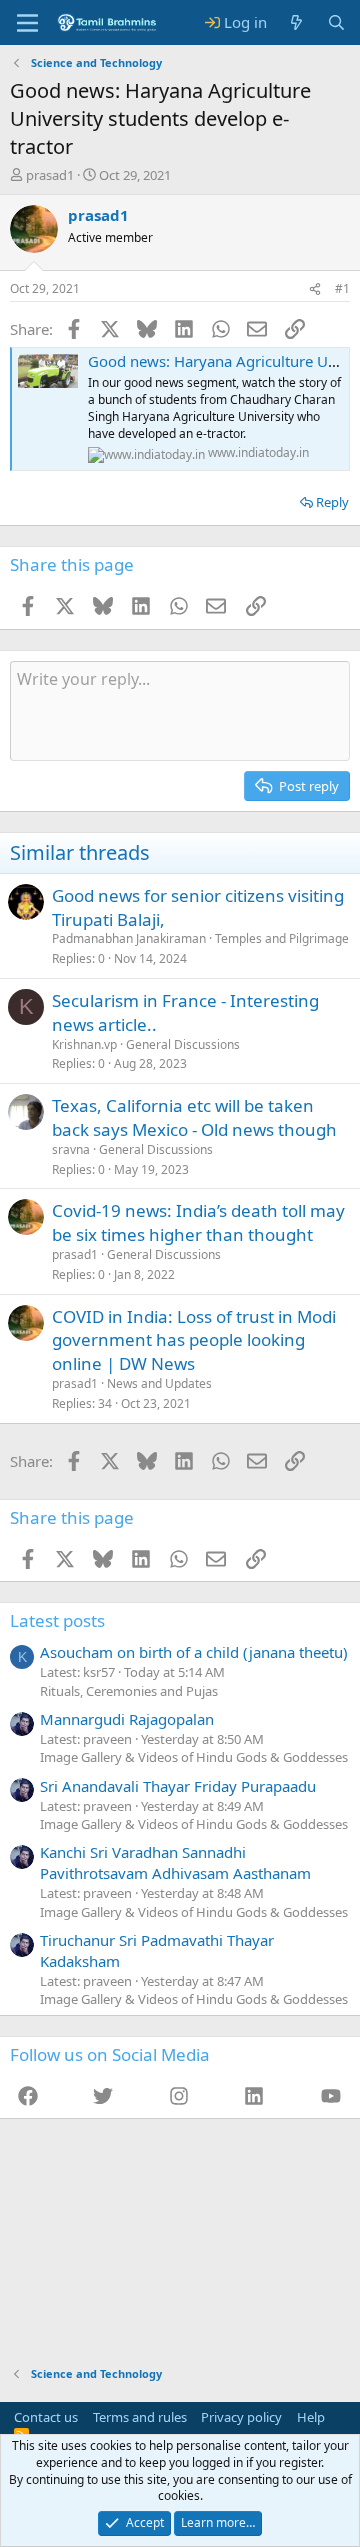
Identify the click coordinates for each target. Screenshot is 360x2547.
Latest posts (57, 1620)
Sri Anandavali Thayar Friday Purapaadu (178, 1786)
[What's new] (296, 22)
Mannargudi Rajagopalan (127, 1719)
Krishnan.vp (84, 1044)
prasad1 (50, 175)
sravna (71, 1149)
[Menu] (27, 23)
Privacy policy (241, 2417)
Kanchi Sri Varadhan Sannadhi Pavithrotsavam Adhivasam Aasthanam (175, 1862)
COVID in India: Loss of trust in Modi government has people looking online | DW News (194, 1340)
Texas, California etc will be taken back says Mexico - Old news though (194, 1117)
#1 (342, 288)
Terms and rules (140, 2417)
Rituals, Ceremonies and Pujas (129, 1691)
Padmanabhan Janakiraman (129, 938)
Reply (332, 502)
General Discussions (183, 1044)
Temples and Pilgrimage (282, 938)
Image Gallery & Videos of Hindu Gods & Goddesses (194, 1757)
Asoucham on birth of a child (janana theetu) (194, 1652)
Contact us (46, 2417)
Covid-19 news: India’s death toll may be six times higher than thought (198, 1222)
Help (311, 2417)
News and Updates (159, 1383)
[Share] (315, 289)
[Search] (336, 22)
